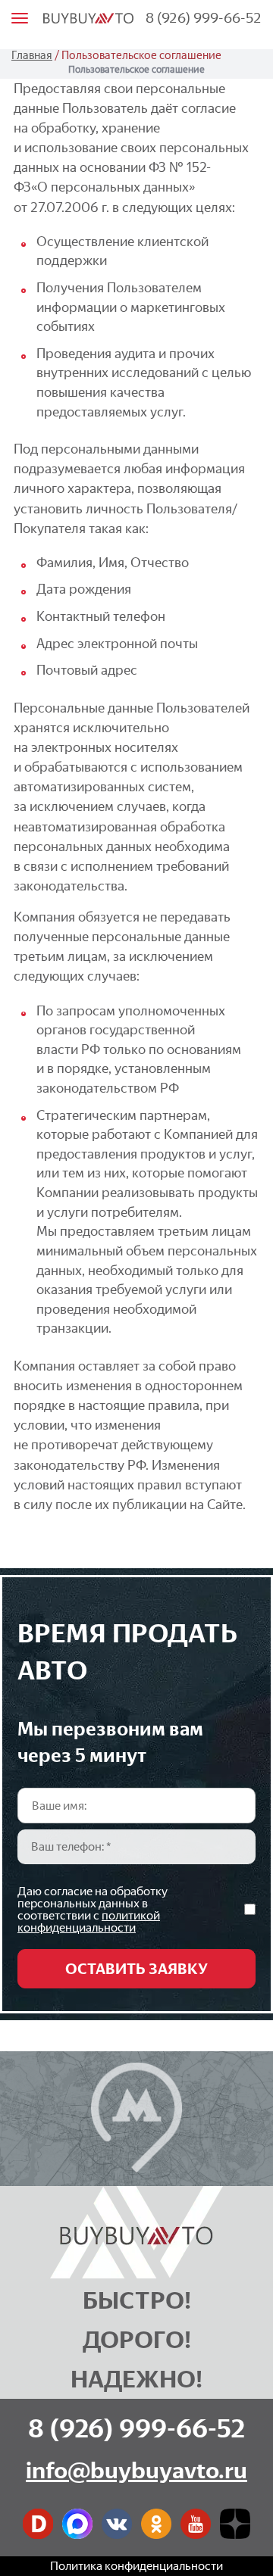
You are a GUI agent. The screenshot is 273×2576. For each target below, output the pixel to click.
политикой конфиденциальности (89, 1921)
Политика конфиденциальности (136, 2566)
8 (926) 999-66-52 (204, 18)
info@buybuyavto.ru (136, 2470)
